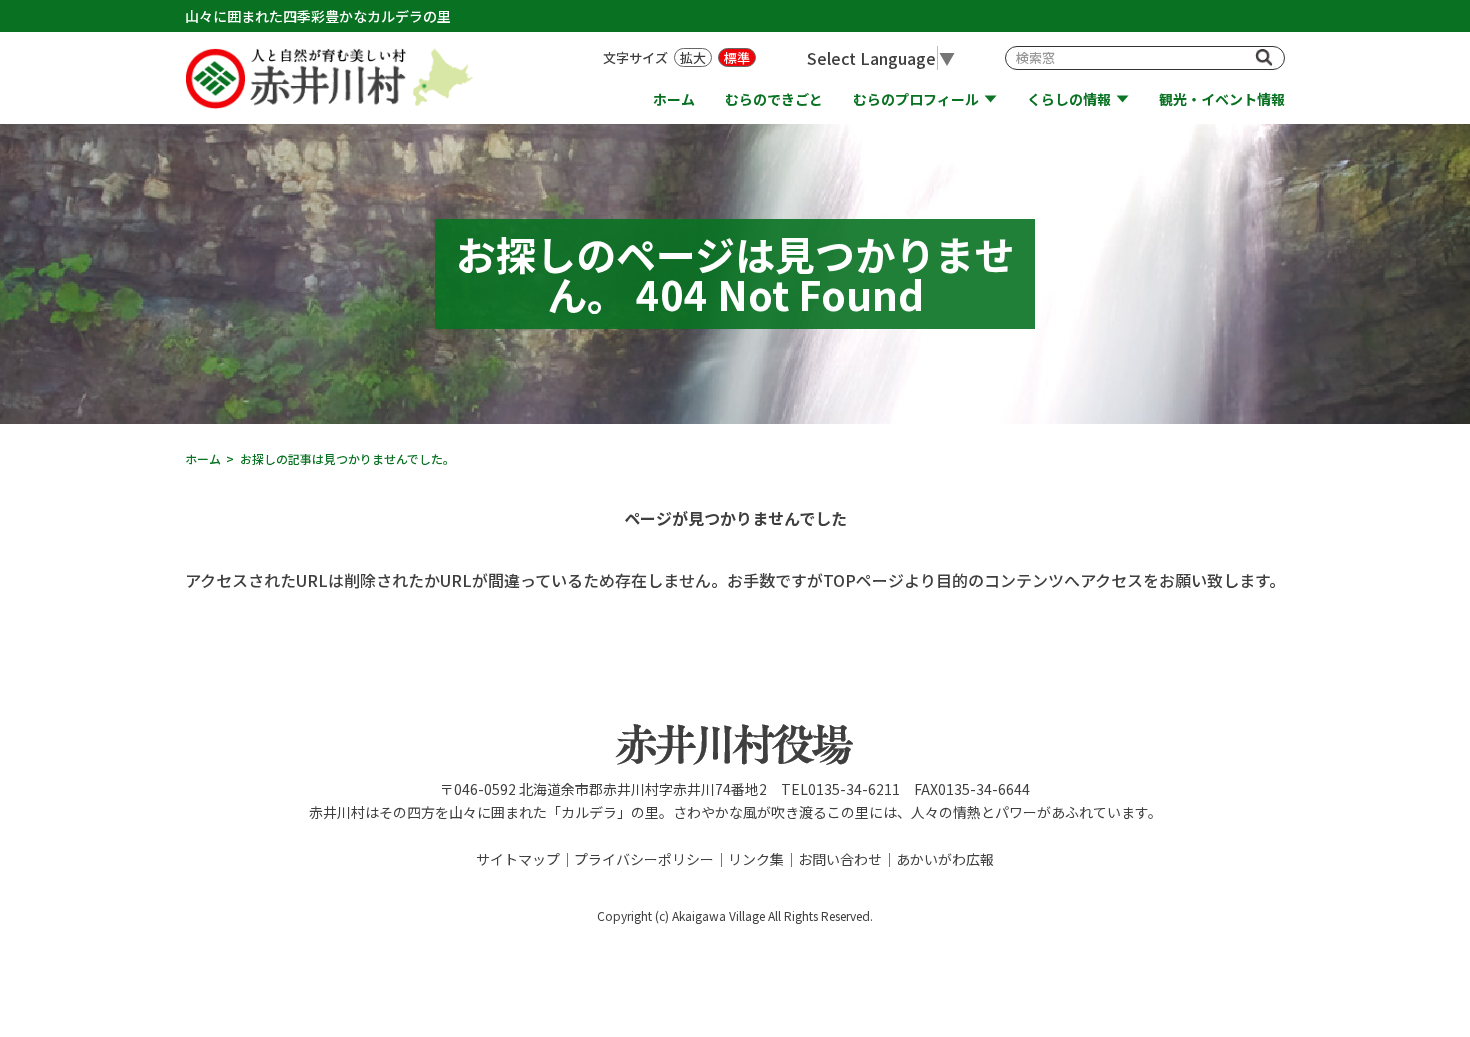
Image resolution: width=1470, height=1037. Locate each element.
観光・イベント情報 (1222, 99)
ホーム (674, 99)
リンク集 (756, 859)
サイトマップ (518, 859)
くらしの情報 (1069, 99)
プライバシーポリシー (644, 859)
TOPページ (863, 580)
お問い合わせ (840, 859)
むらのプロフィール (916, 99)
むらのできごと (774, 99)
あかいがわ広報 (945, 859)
